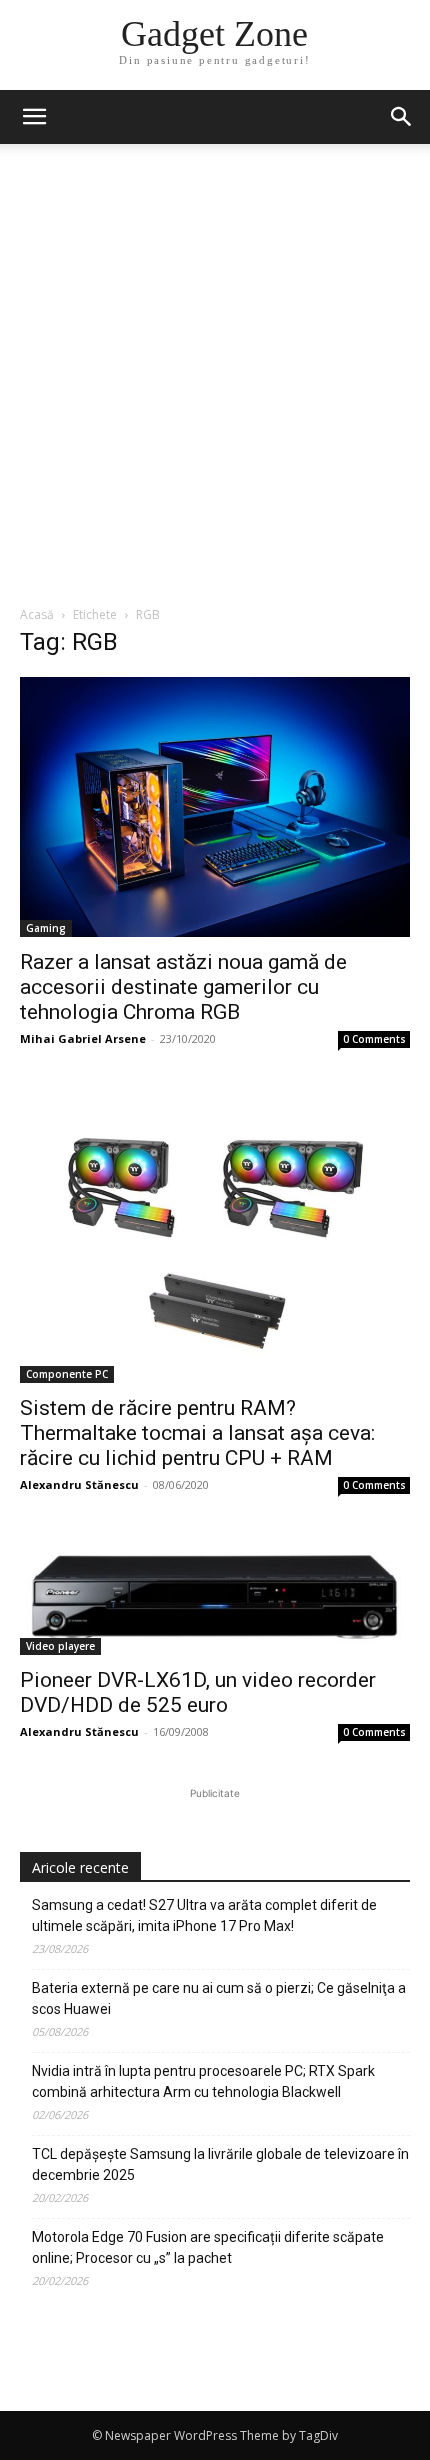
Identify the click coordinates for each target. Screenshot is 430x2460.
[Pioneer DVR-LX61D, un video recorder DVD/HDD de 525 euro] (215, 1595)
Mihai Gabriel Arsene (83, 1038)
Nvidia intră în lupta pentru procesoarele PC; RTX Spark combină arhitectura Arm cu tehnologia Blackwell (203, 2081)
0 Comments (374, 1039)
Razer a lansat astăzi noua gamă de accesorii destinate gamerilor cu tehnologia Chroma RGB (183, 987)
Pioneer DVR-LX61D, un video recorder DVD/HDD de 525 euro (198, 1692)
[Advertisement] (215, 380)
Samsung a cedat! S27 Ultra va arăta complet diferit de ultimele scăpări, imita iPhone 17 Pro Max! (204, 1915)
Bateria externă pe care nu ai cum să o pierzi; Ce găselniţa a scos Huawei (219, 1998)
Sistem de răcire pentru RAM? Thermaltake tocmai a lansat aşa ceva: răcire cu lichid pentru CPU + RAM (197, 1433)
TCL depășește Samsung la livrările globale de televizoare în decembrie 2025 (220, 2164)
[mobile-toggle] (34, 117)
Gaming (46, 928)
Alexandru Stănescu (79, 1484)
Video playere (60, 1646)
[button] (402, 117)
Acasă (37, 614)
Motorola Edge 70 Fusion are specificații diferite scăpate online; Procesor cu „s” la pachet (208, 2247)
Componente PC (67, 1374)
